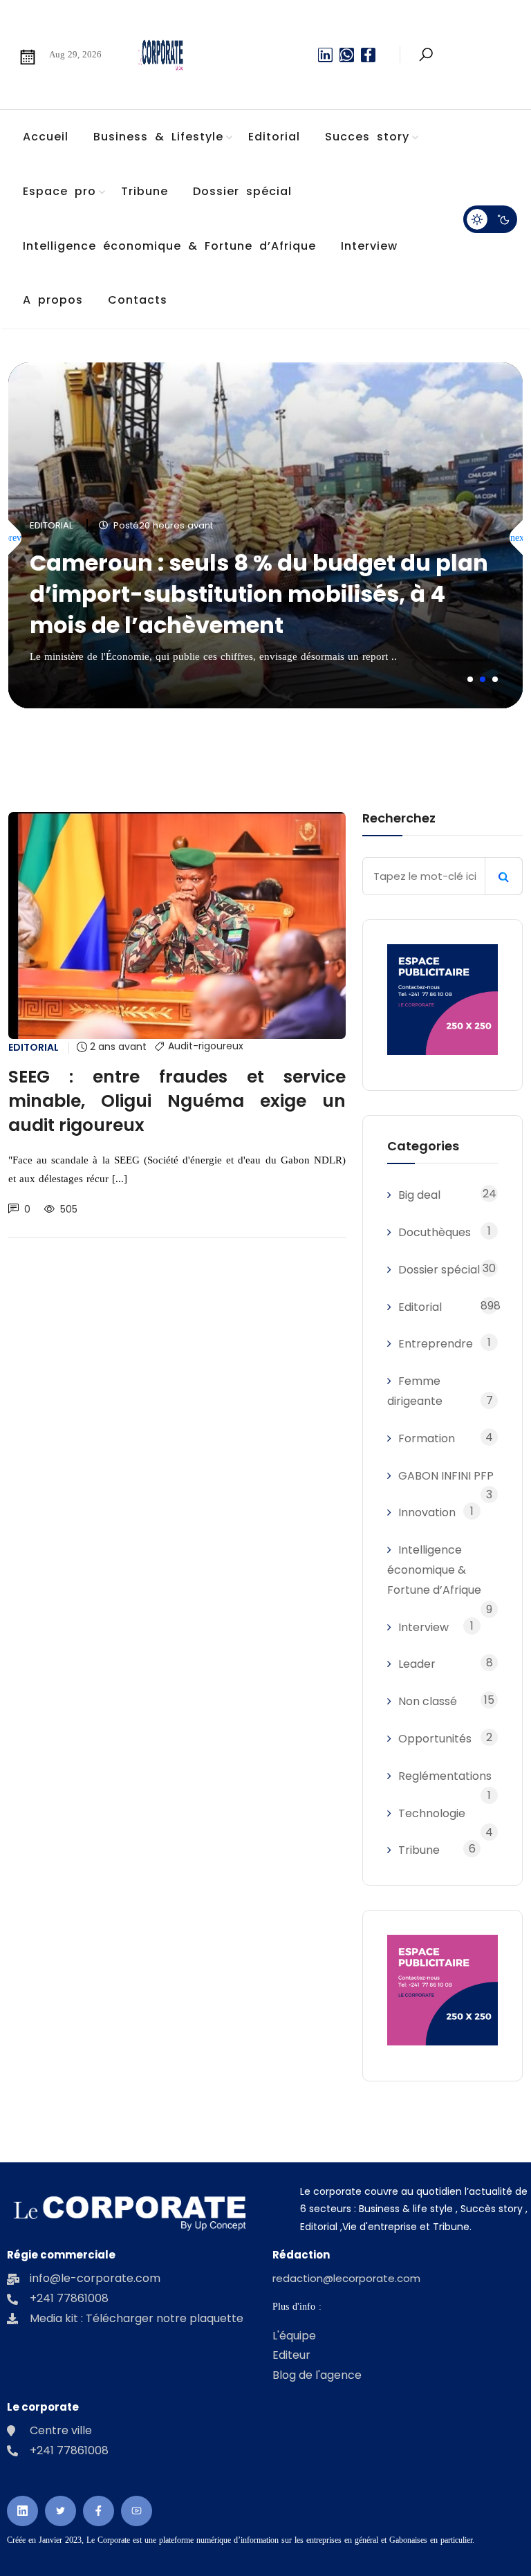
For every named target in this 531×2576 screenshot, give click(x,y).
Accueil (46, 137)
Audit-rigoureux (206, 1047)
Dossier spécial (242, 191)
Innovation (427, 1512)
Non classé (428, 1701)
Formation (427, 1438)
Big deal (419, 1195)
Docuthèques (435, 1232)
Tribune (145, 191)
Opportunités (435, 1739)
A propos (53, 300)
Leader (417, 1664)
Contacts (138, 300)
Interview (369, 246)
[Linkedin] (325, 55)
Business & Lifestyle (158, 137)
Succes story (367, 137)
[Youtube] (137, 2511)
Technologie (432, 1813)
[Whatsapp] (347, 55)
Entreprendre (436, 1344)
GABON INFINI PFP (446, 1476)
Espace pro (59, 191)
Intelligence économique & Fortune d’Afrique (169, 246)
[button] (470, 679)
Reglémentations (445, 1776)
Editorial (274, 137)
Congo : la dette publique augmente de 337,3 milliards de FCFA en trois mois (251, 609)
